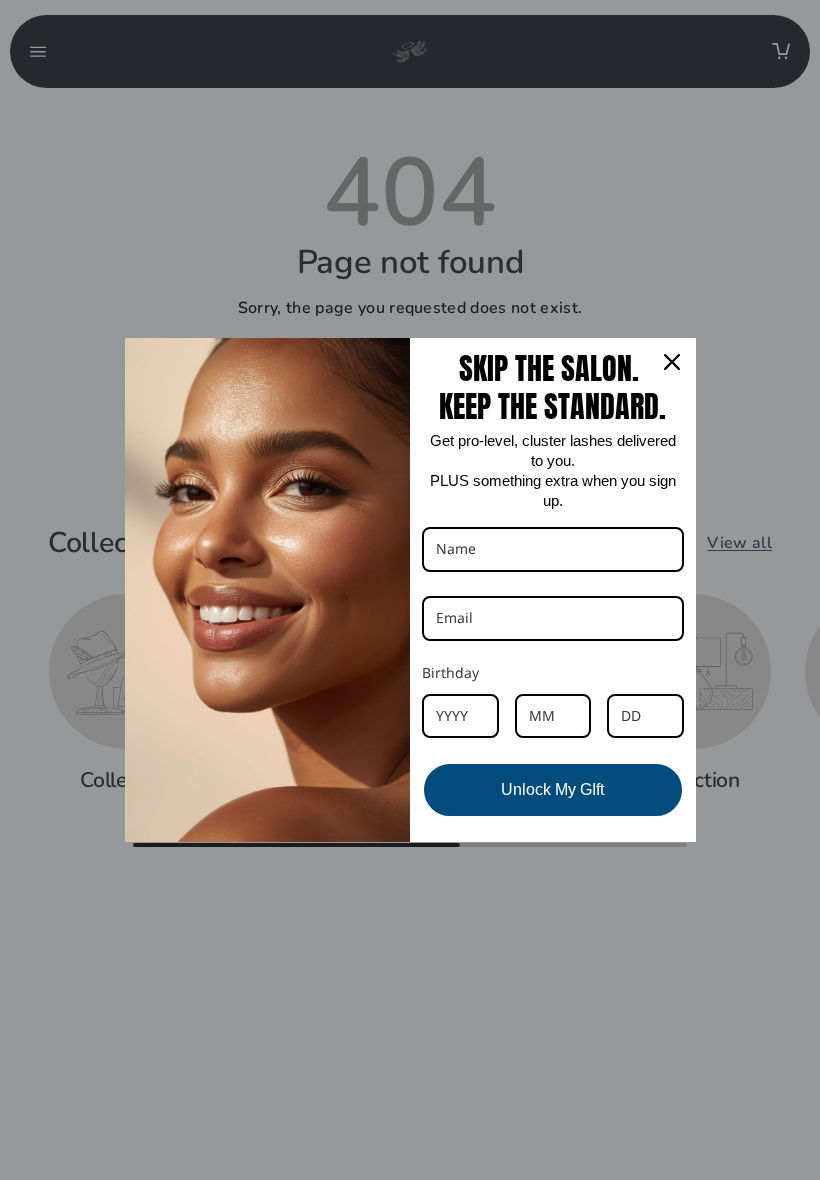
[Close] (672, 362)
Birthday (450, 672)
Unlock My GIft (552, 789)
